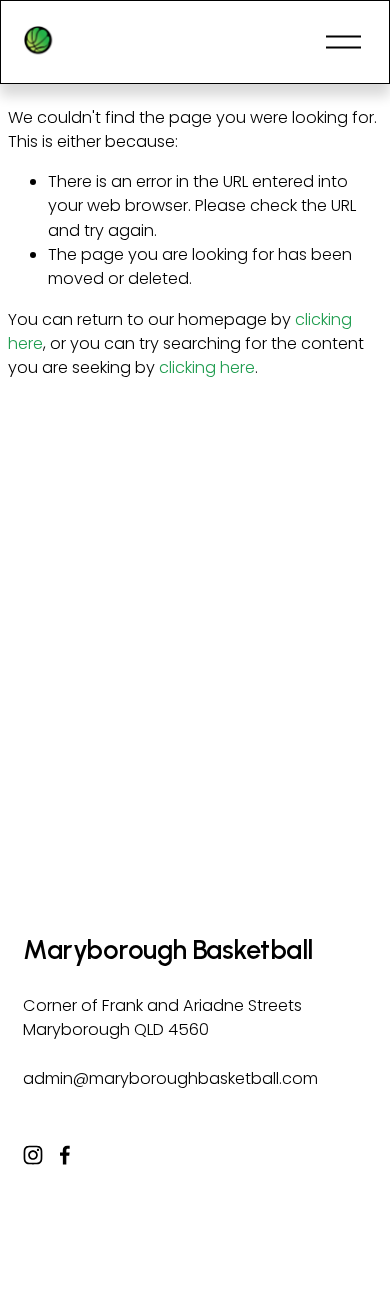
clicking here (207, 367)
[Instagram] (33, 1155)
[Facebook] (65, 1155)
